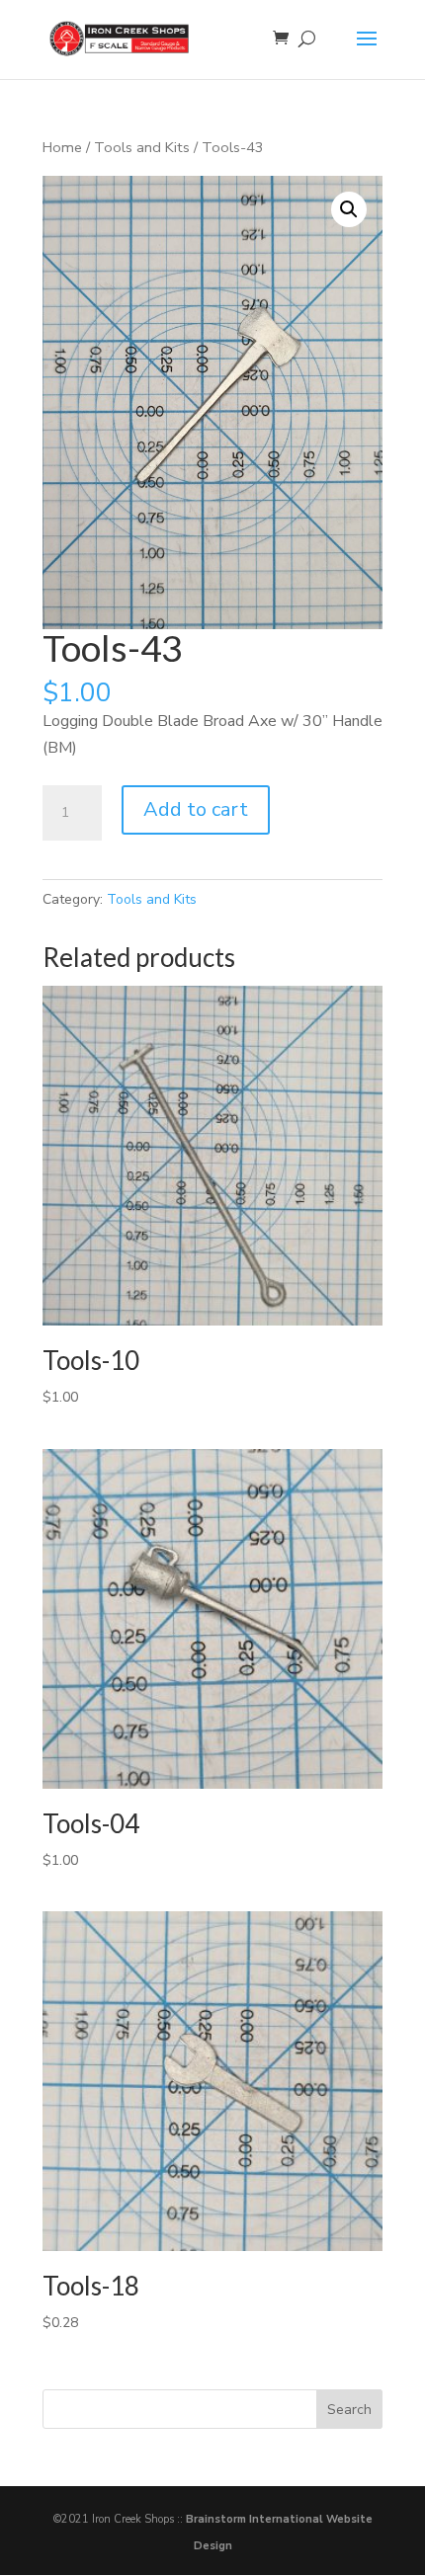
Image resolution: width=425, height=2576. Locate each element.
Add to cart (196, 809)
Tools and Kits (142, 147)
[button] (349, 209)
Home (62, 147)
